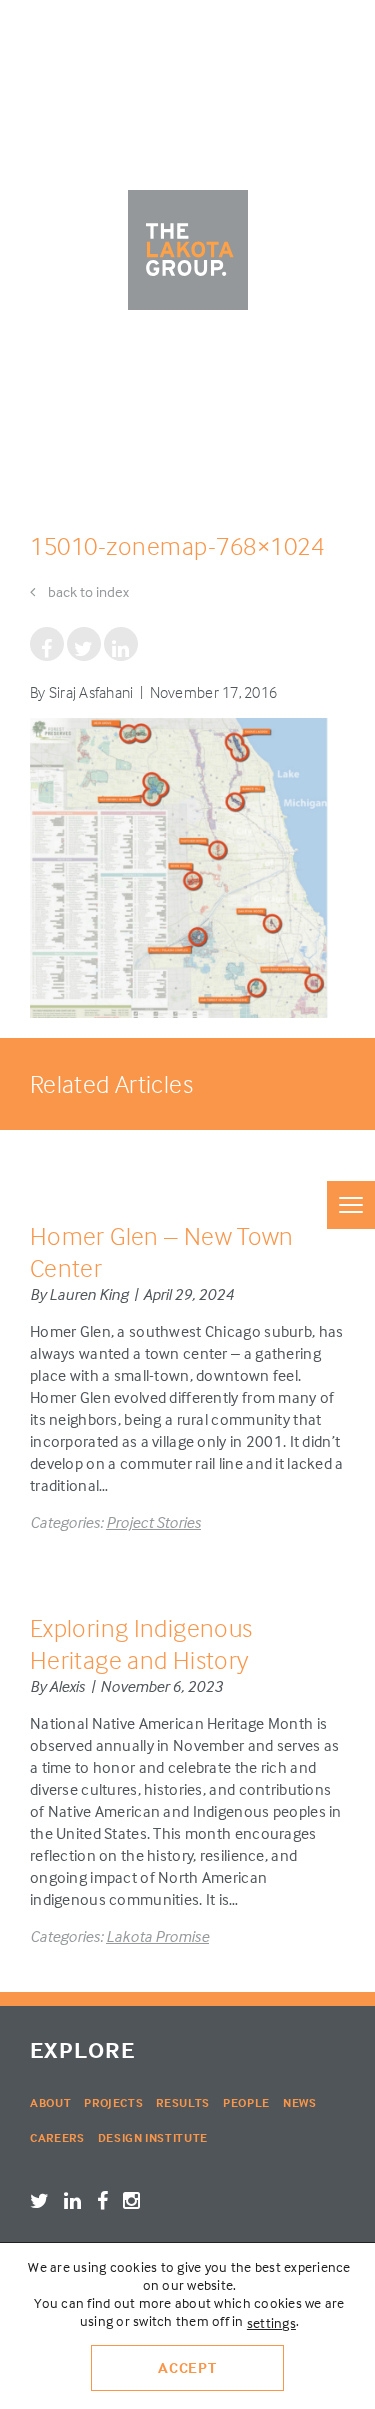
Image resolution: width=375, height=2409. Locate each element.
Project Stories (153, 1522)
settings (271, 2322)
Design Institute (153, 2137)
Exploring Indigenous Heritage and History (141, 1643)
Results (183, 2102)
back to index (87, 591)
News (300, 2102)
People (246, 2102)
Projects (113, 2102)
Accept (187, 2367)
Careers (57, 2137)
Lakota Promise (157, 1936)
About (50, 2102)
